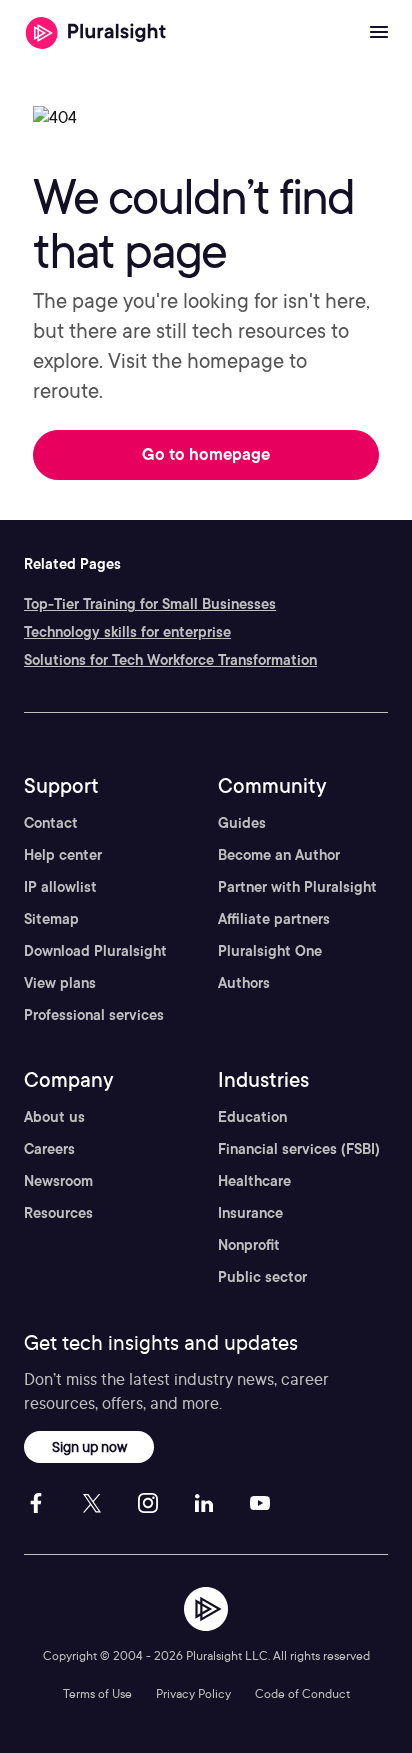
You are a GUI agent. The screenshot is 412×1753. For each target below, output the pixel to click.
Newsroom (58, 1181)
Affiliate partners (274, 919)
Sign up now (89, 1446)
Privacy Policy (193, 1693)
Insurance (250, 1213)
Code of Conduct (302, 1693)
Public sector (262, 1277)
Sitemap (51, 919)
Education (252, 1117)
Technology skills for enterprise (127, 632)
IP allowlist (60, 887)
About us (54, 1117)
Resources (58, 1213)
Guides (242, 823)
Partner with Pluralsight (297, 887)
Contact (51, 823)
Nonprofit (249, 1245)
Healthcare (254, 1181)
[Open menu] (379, 33)
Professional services (94, 1015)
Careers (49, 1149)
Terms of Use (97, 1693)
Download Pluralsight (95, 951)
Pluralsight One (270, 951)
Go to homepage (206, 454)
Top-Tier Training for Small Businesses (150, 604)
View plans (60, 983)
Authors (244, 983)
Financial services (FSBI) (299, 1149)
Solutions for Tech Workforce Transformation (170, 660)
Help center (63, 855)
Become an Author (279, 855)
